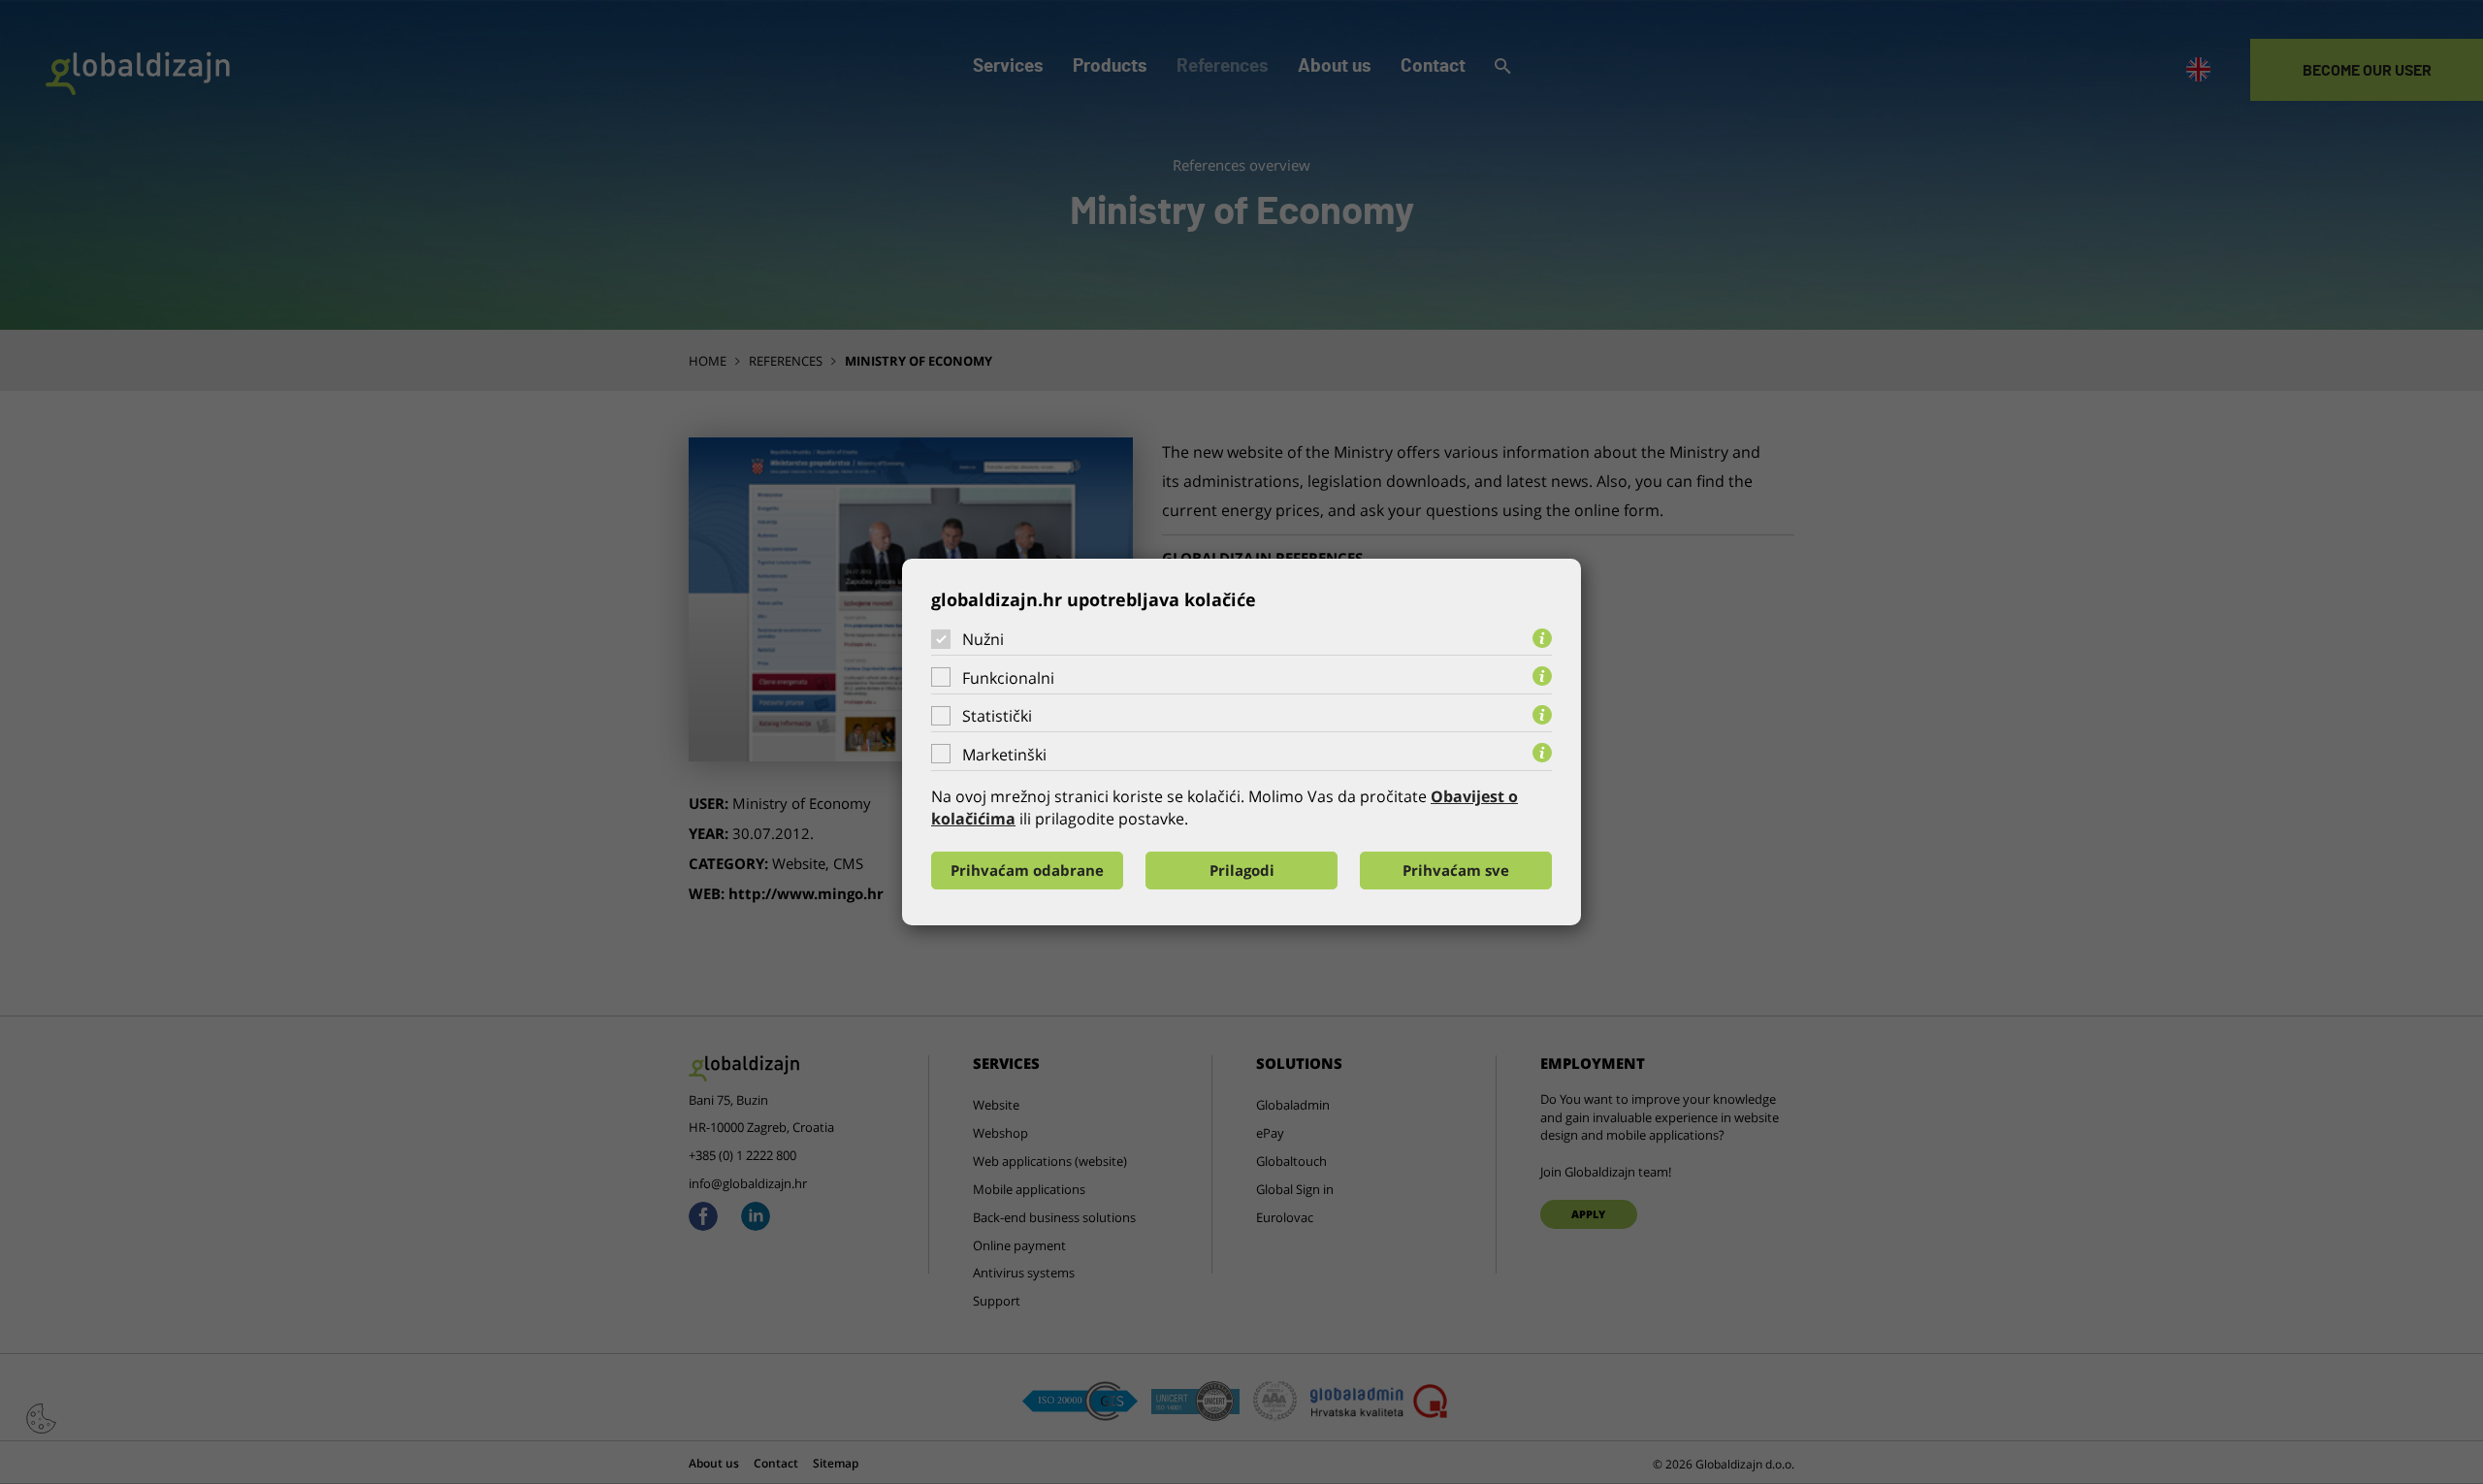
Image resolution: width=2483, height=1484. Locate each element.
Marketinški (1004, 755)
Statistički (997, 716)
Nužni (983, 639)
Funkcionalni (1008, 678)
